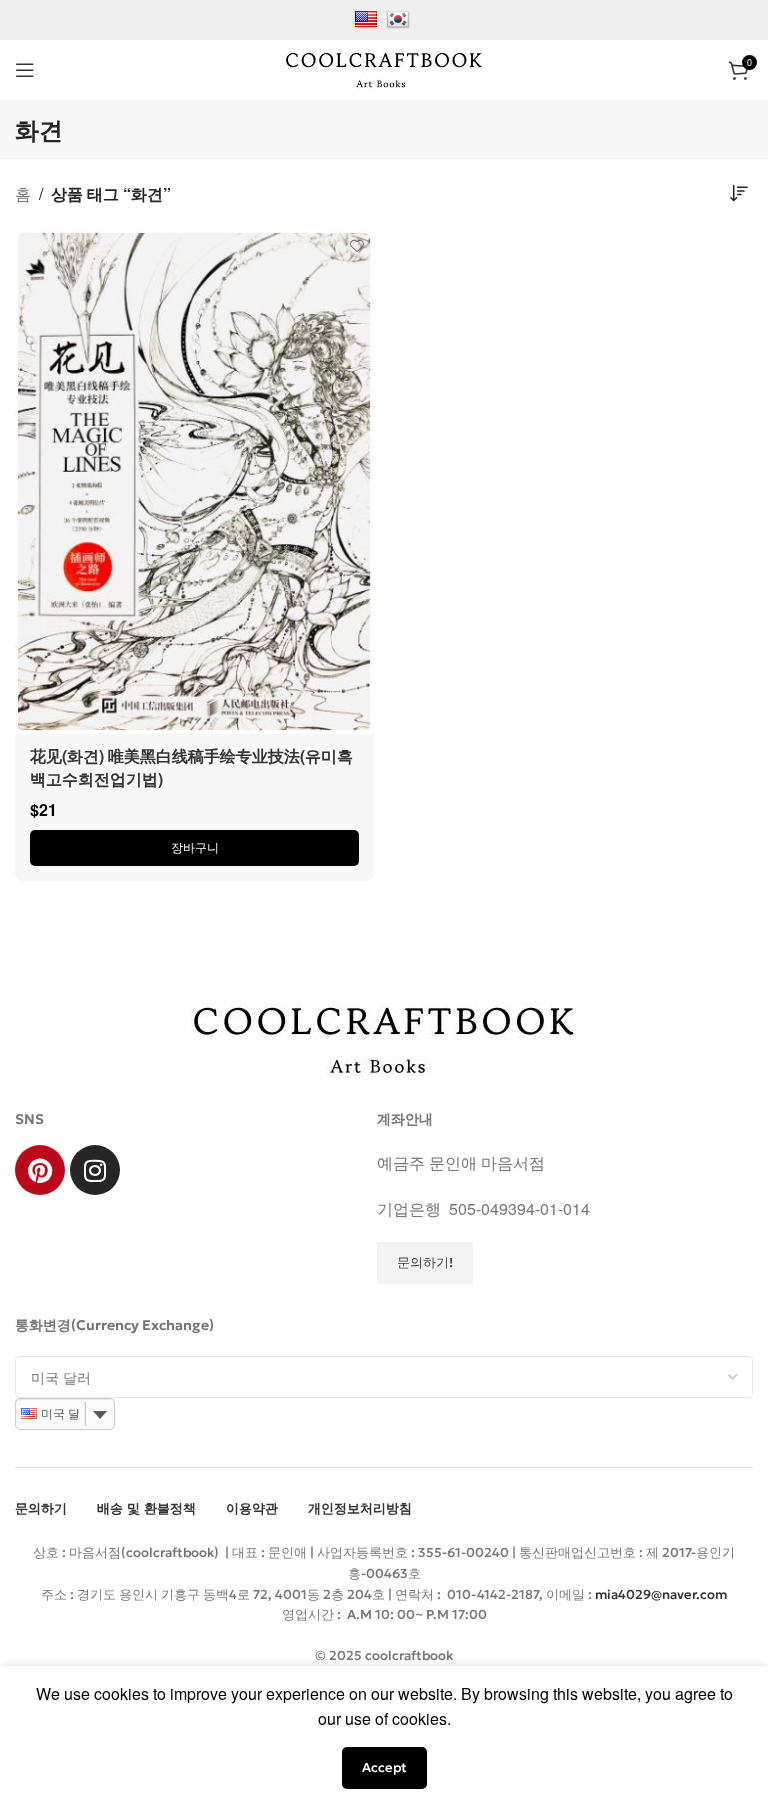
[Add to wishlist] (356, 246)
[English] (368, 17)
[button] (194, 848)
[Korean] (400, 17)
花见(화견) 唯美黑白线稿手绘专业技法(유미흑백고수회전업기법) (191, 766)
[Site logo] (384, 67)
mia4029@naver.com (661, 1594)
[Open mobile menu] (25, 70)
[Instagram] (95, 1170)
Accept (384, 1767)
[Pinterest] (40, 1170)
